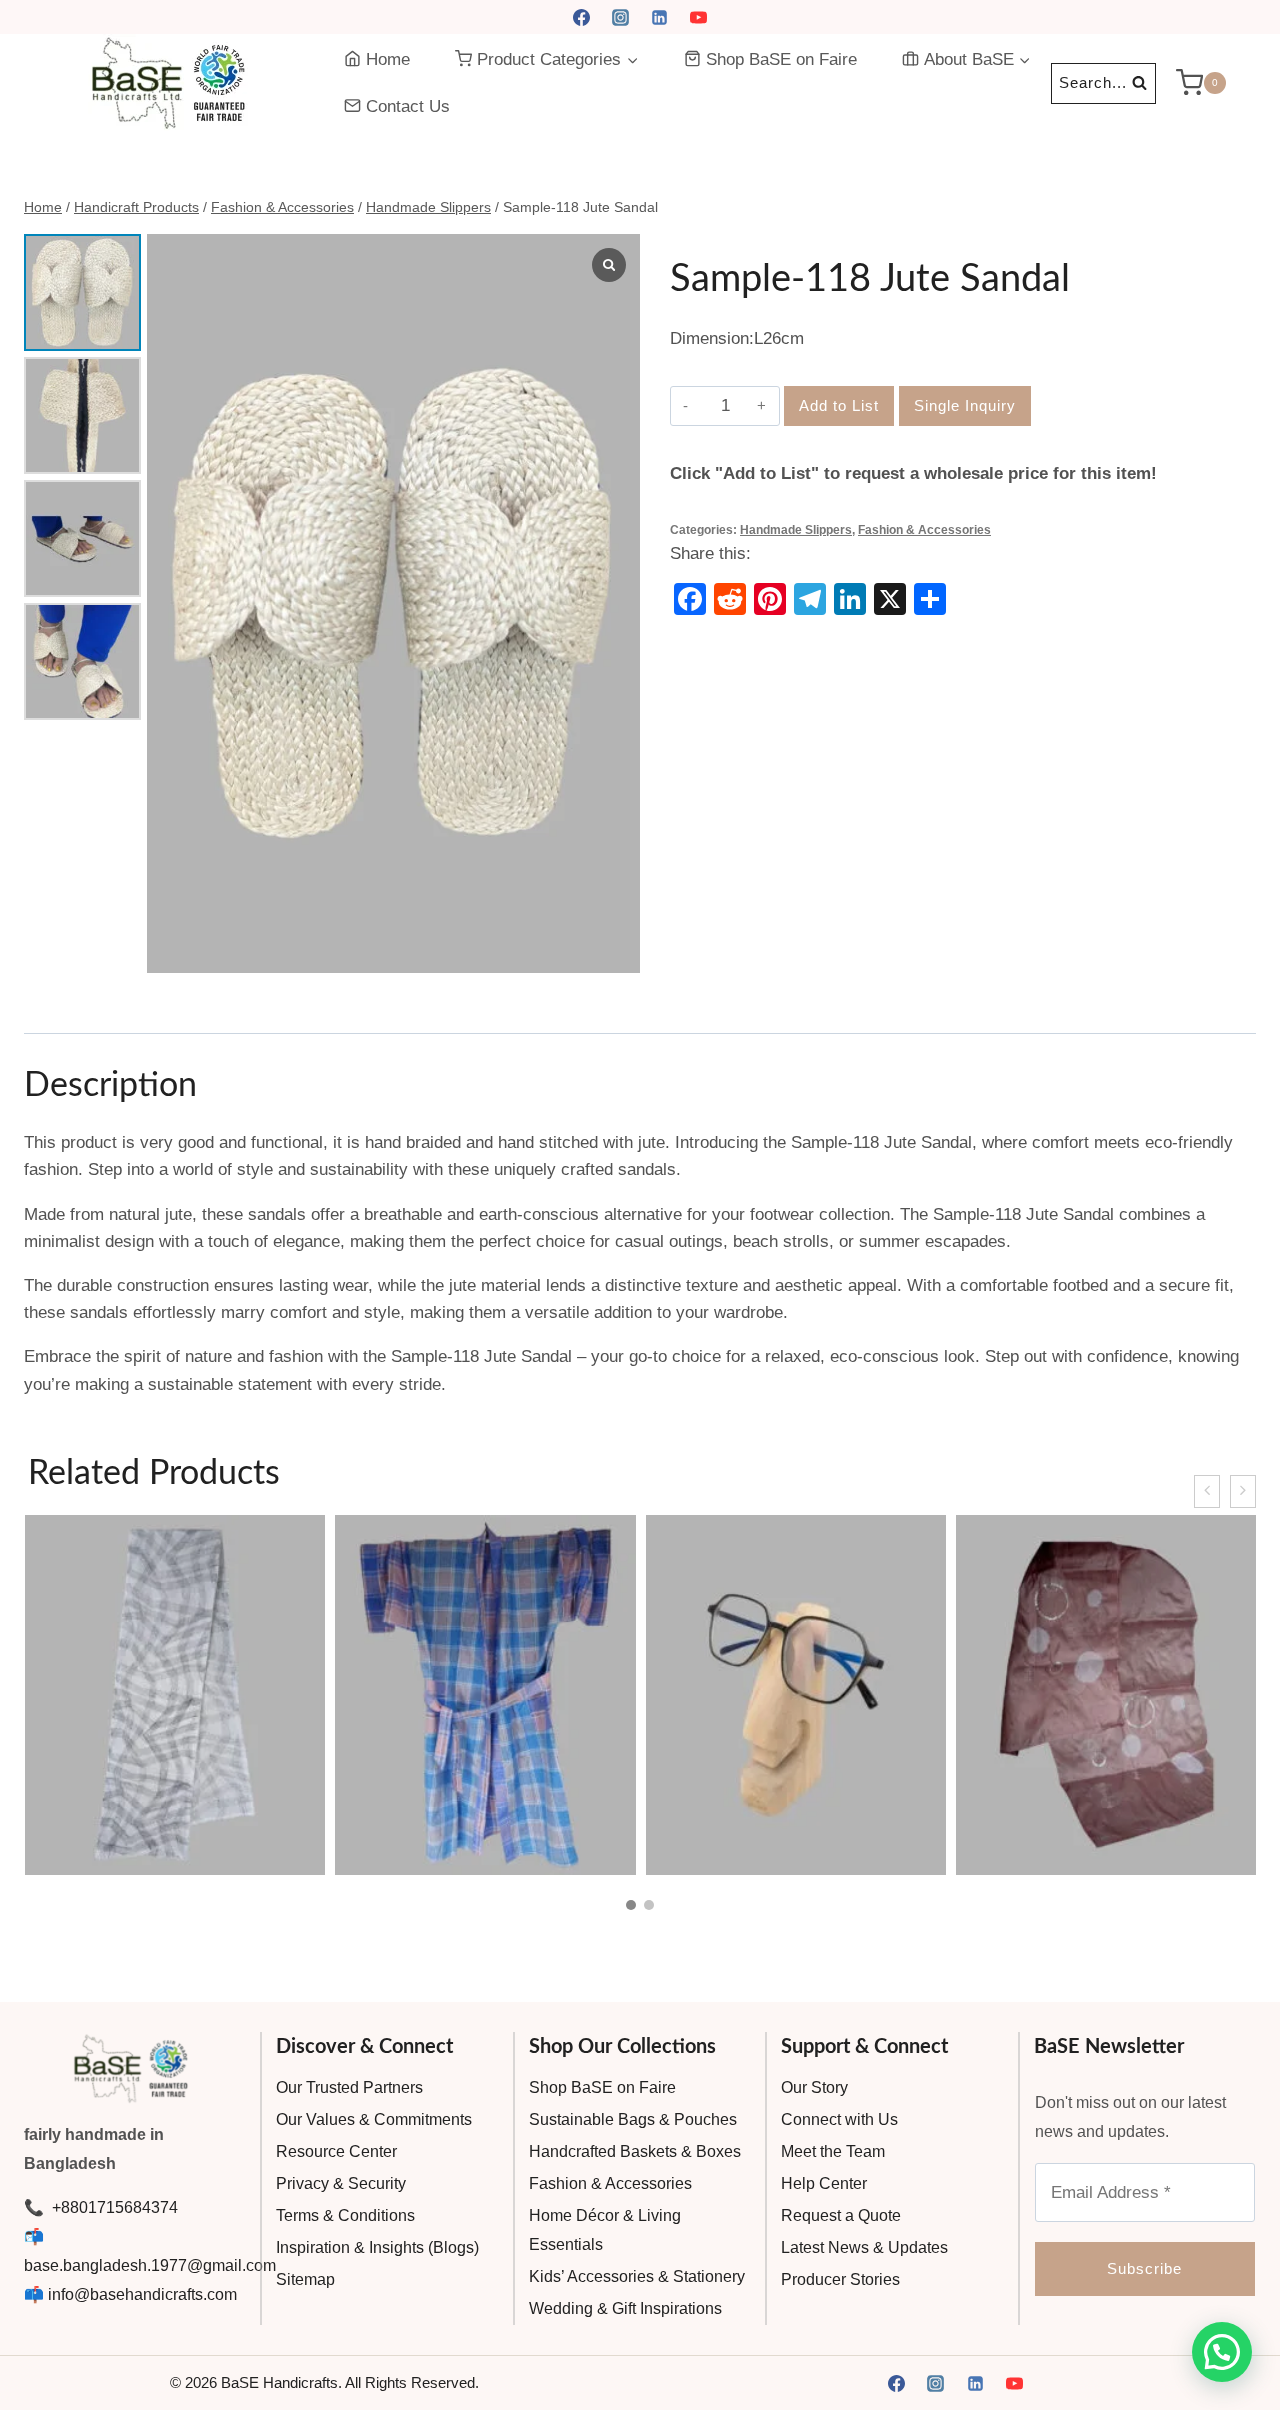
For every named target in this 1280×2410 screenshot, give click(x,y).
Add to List (839, 405)
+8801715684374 (113, 2207)
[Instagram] (620, 17)
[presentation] (1207, 1491)
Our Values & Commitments (374, 2119)
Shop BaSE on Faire (781, 59)
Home (388, 59)
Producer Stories (840, 2279)
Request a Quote (841, 2215)
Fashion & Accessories (924, 530)
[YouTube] (699, 17)
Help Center (824, 2183)
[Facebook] (581, 17)
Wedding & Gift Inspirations (625, 2308)
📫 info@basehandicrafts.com (130, 2294)
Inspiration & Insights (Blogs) (377, 2247)
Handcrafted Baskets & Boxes (635, 2151)
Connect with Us (839, 2119)
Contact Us (408, 106)
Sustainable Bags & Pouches (633, 2119)
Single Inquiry (965, 405)
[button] (631, 1905)
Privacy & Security (341, 2183)
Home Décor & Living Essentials (605, 2230)
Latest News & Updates (864, 2247)
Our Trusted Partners (349, 2087)
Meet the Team (833, 2151)
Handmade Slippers (796, 530)
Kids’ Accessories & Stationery (637, 2276)
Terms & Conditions (345, 2215)
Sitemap (305, 2279)
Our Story (814, 2087)
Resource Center (336, 2151)
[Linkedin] (660, 17)
